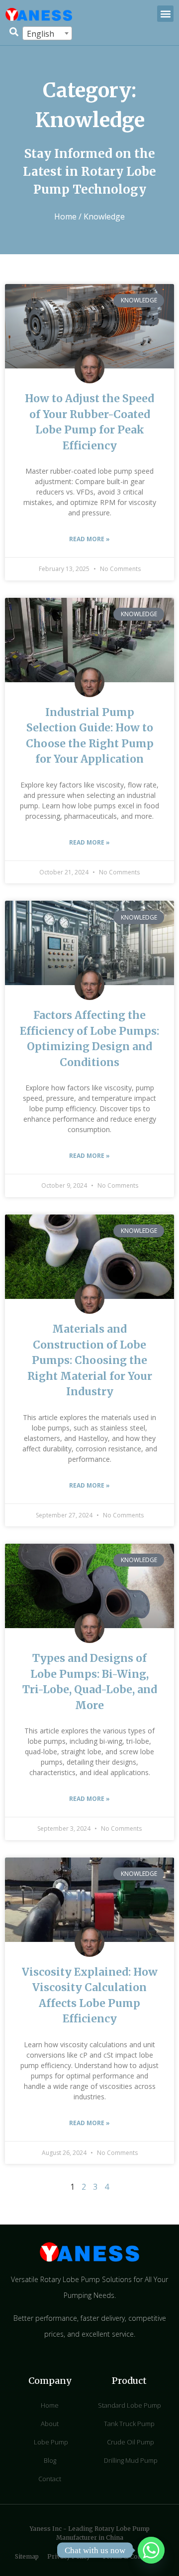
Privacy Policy (69, 2556)
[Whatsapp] (151, 2550)
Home (65, 216)
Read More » (89, 539)
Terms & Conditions (133, 2556)
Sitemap (27, 2556)
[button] (165, 14)
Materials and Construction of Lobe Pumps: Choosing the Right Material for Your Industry (90, 1360)
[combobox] (47, 33)
